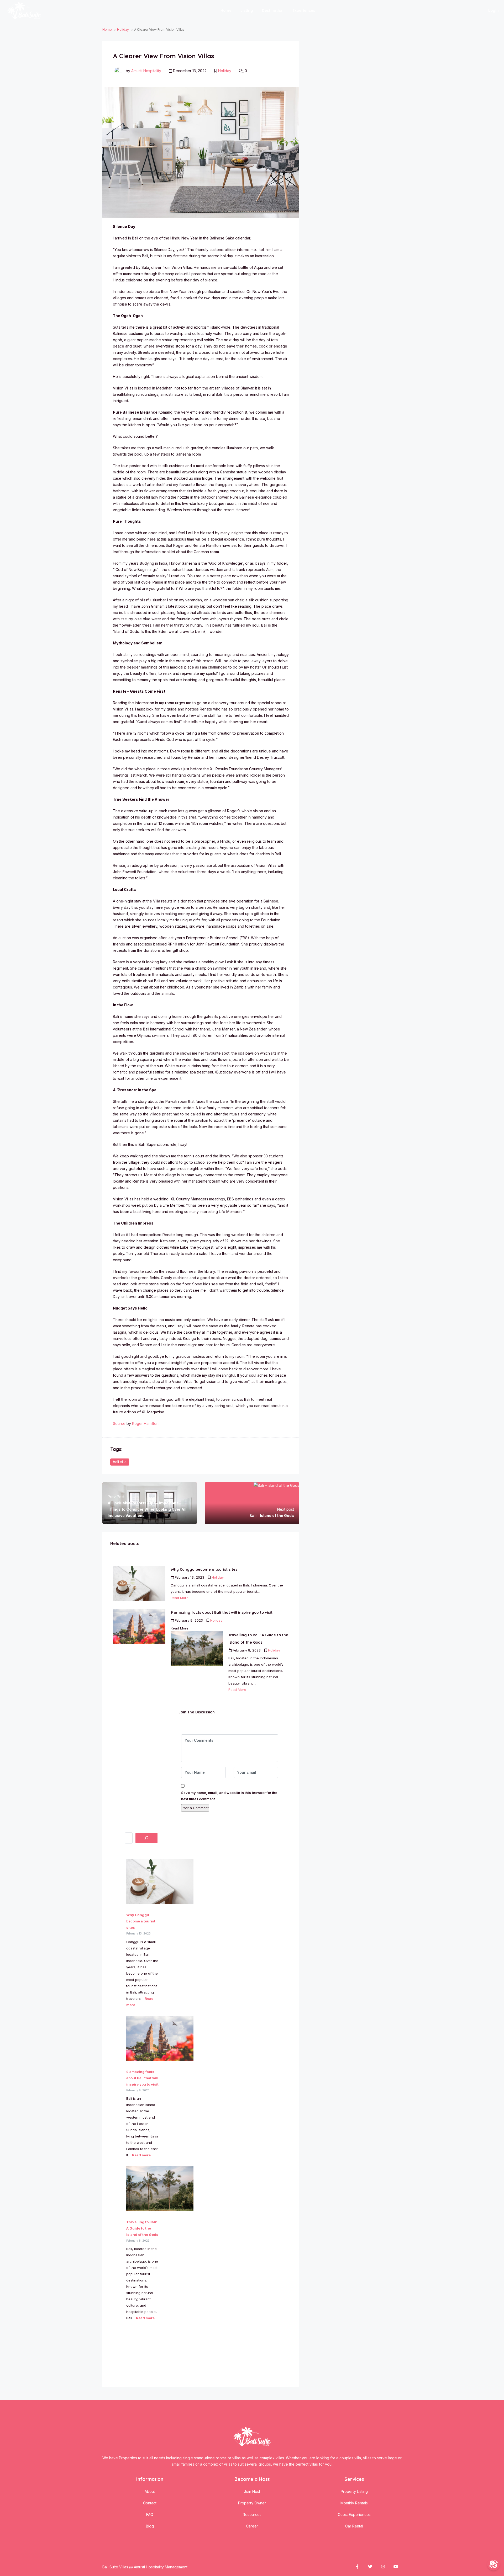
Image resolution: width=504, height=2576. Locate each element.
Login (493, 10)
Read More (180, 1598)
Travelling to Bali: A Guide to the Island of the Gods (142, 2228)
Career (252, 2526)
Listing (247, 10)
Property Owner (252, 2503)
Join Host (252, 2491)
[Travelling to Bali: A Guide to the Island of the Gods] (159, 2188)
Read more (141, 2155)
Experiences (304, 10)
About (150, 2491)
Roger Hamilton (145, 1423)
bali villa (120, 1462)
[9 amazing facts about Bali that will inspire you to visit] (159, 2038)
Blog (150, 2526)
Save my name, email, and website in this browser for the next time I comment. (229, 1796)
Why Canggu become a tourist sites (141, 1921)
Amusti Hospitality (146, 71)
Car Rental (354, 2526)
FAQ (150, 2514)
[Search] (146, 1838)
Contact (150, 2503)
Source (119, 1423)
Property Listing (354, 2491)
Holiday (123, 30)
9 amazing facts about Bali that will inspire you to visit (142, 2078)
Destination (273, 10)
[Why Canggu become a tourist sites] (159, 1882)
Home (226, 10)
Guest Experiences (354, 2514)
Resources (252, 2514)
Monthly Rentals (354, 2503)
